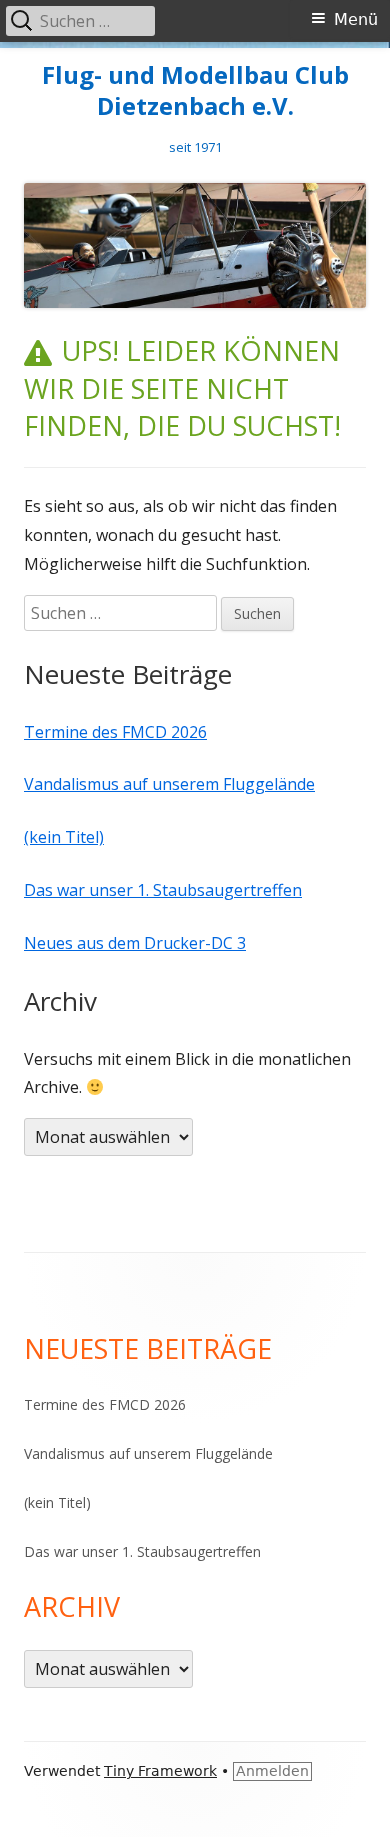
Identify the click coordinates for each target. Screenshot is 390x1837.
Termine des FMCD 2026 (115, 732)
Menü (356, 19)
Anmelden (272, 1771)
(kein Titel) (64, 837)
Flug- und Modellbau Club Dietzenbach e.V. (195, 91)
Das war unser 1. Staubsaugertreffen (163, 890)
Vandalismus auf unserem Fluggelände (169, 784)
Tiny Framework (160, 1771)
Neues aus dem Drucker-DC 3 (135, 943)
